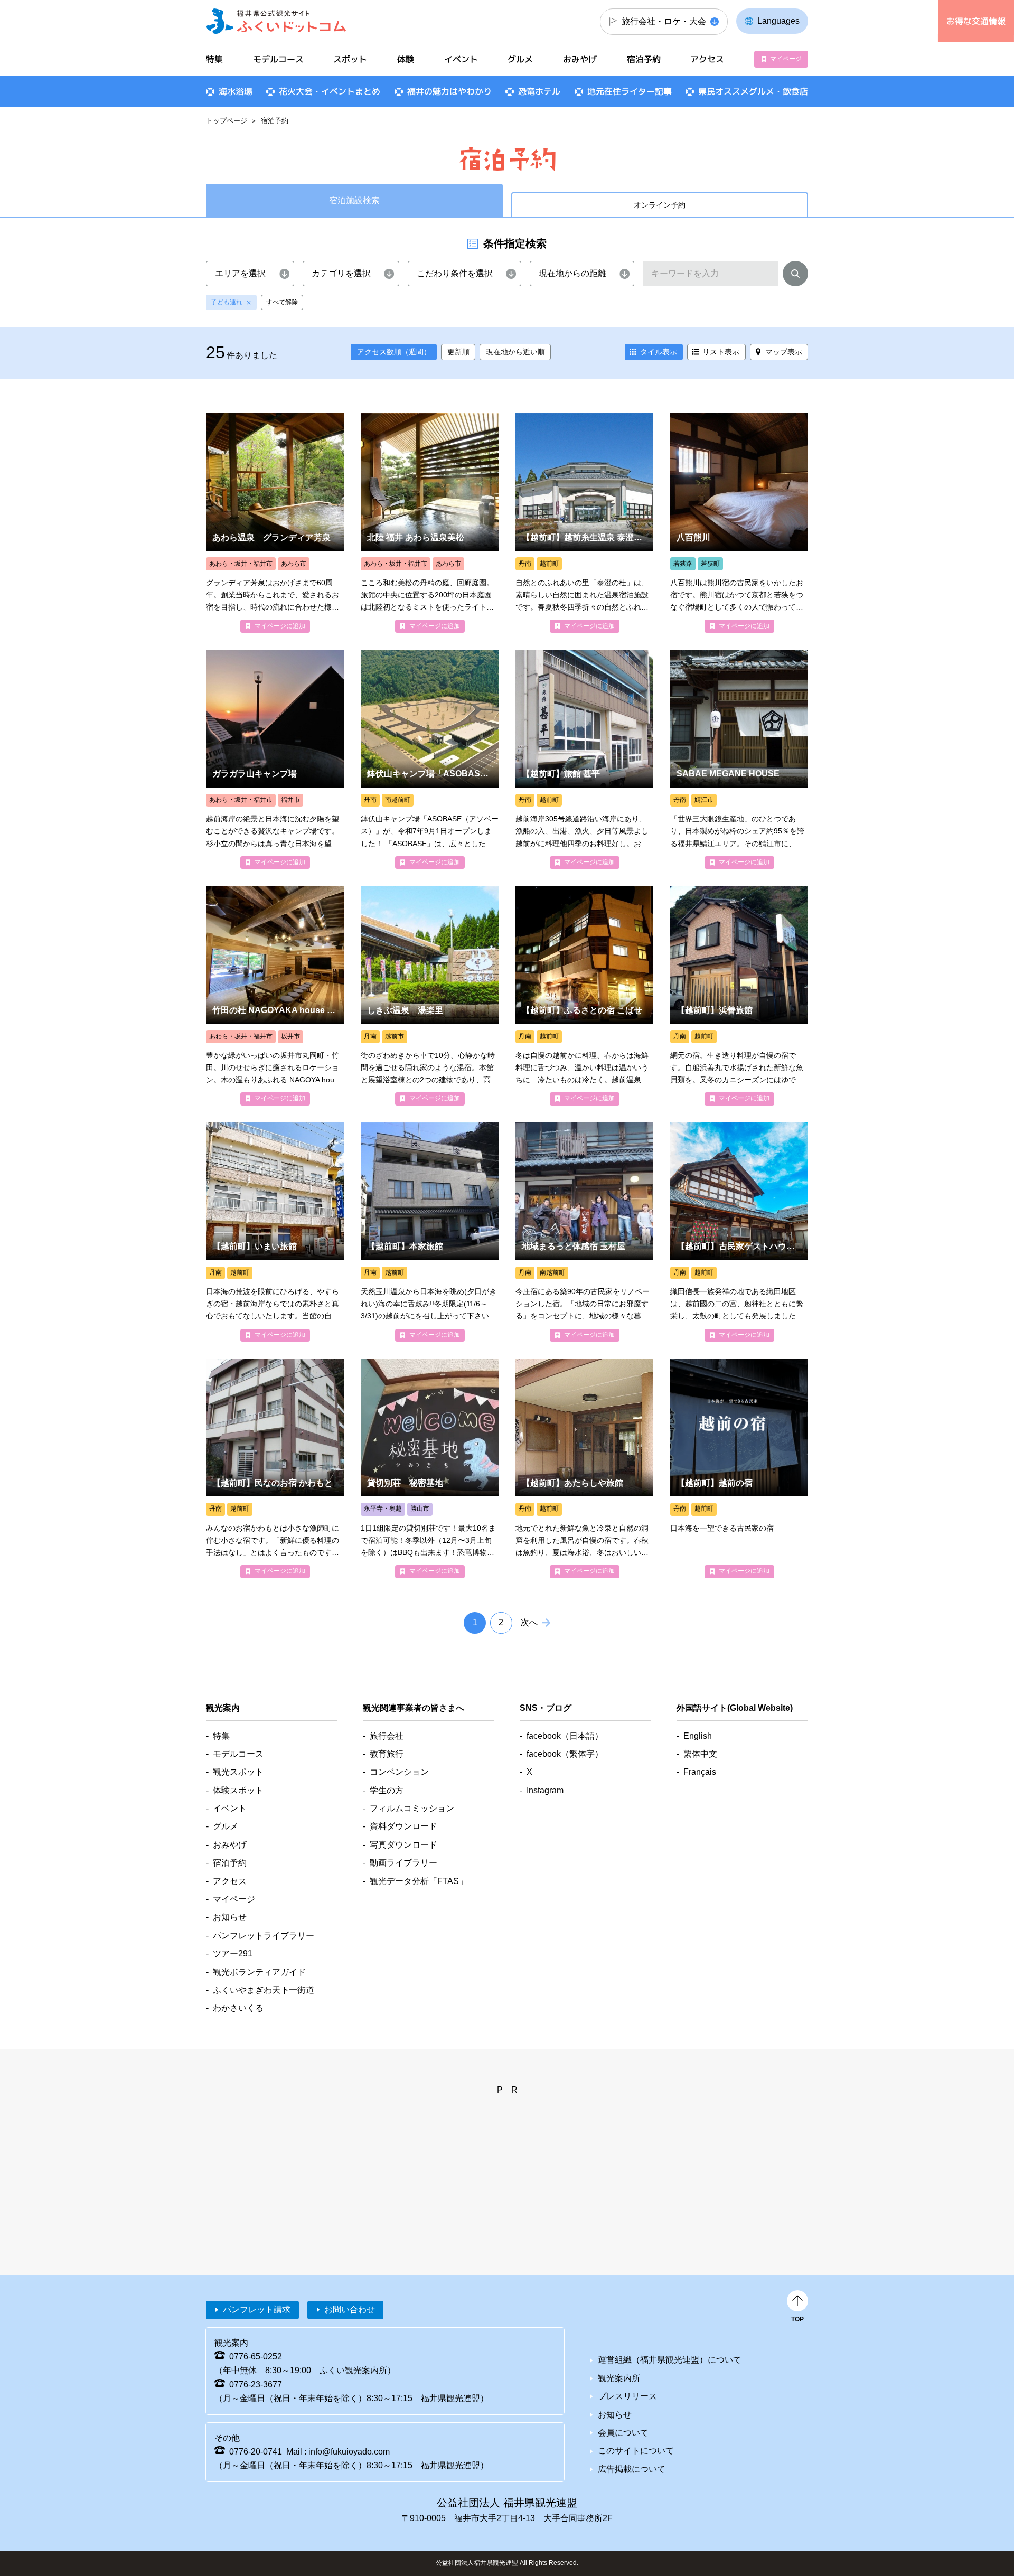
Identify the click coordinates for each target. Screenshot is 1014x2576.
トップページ (227, 121)
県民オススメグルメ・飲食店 (753, 91)
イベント (461, 59)
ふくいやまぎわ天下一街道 (264, 1990)
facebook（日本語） (565, 1736)
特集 (214, 59)
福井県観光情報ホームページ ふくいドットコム (276, 21)
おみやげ (580, 59)
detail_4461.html (275, 523)
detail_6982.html (739, 1232)
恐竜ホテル (539, 91)
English (698, 1736)
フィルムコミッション (412, 1808)
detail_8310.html (275, 995)
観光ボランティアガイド (259, 1972)
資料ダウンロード (403, 1826)
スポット (350, 59)
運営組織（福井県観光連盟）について (670, 2360)
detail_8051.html (430, 759)
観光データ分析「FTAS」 (419, 1881)
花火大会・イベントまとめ (330, 91)
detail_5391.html (739, 759)
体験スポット (238, 1790)
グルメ (520, 59)
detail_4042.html (584, 1468)
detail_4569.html (584, 523)
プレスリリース (627, 2396)
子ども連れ (227, 302)
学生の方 (387, 1790)
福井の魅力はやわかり (449, 91)
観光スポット (238, 1772)
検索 (795, 276)
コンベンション (399, 1772)
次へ (529, 1622)
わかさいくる (238, 2008)
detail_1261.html (275, 759)
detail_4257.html (739, 995)
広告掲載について (632, 2469)
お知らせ (230, 1917)
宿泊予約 (644, 59)
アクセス (707, 59)
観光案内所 (619, 2378)
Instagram (545, 1790)
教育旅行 (387, 1754)
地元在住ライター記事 (630, 91)
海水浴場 (236, 91)
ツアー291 (233, 1954)
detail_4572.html (430, 1232)
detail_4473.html (430, 523)
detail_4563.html (584, 995)
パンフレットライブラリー (264, 1936)
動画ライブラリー (403, 1863)
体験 (406, 59)
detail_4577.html (275, 1468)
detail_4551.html (275, 1232)
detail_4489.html (430, 995)
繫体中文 (700, 1754)
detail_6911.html (430, 1468)
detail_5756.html (584, 1232)
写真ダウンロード (403, 1845)
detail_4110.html (584, 759)
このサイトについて (636, 2451)
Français (700, 1772)
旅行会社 (387, 1736)
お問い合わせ (350, 2310)
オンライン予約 (660, 205)
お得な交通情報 (976, 21)
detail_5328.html (739, 1468)
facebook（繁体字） (565, 1754)
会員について (623, 2433)
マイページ (786, 59)
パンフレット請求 (257, 2310)
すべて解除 (282, 302)
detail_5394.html (739, 523)
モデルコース (278, 59)
